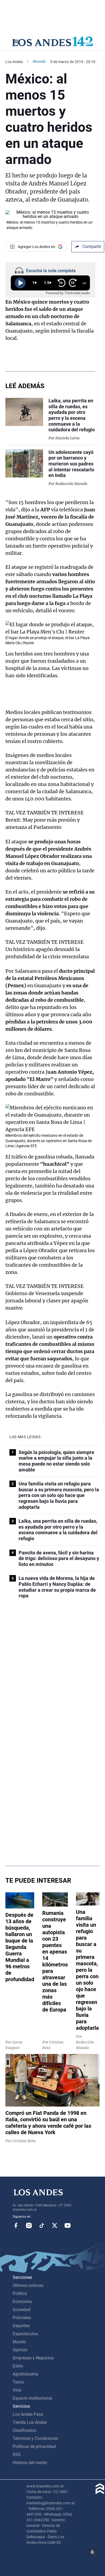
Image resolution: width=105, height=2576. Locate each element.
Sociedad (22, 2310)
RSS (17, 2455)
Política (20, 2293)
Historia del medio (30, 2463)
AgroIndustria (25, 2374)
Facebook (16, 2225)
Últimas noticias (28, 2285)
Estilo (18, 2366)
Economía (22, 2302)
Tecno (18, 2382)
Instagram (29, 2225)
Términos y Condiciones (35, 2438)
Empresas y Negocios (33, 2358)
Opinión (20, 2350)
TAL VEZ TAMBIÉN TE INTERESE (45, 813)
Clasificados (24, 2430)
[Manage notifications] (92, 2552)
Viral (17, 2390)
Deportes (21, 2326)
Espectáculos (25, 2334)
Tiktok (42, 2225)
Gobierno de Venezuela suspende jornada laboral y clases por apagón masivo (47, 1301)
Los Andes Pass (28, 2414)
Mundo (39, 61)
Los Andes (14, 62)
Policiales (22, 2318)
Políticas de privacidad (34, 2446)
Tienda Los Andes (30, 2422)
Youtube (68, 2225)
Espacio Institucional (32, 2398)
